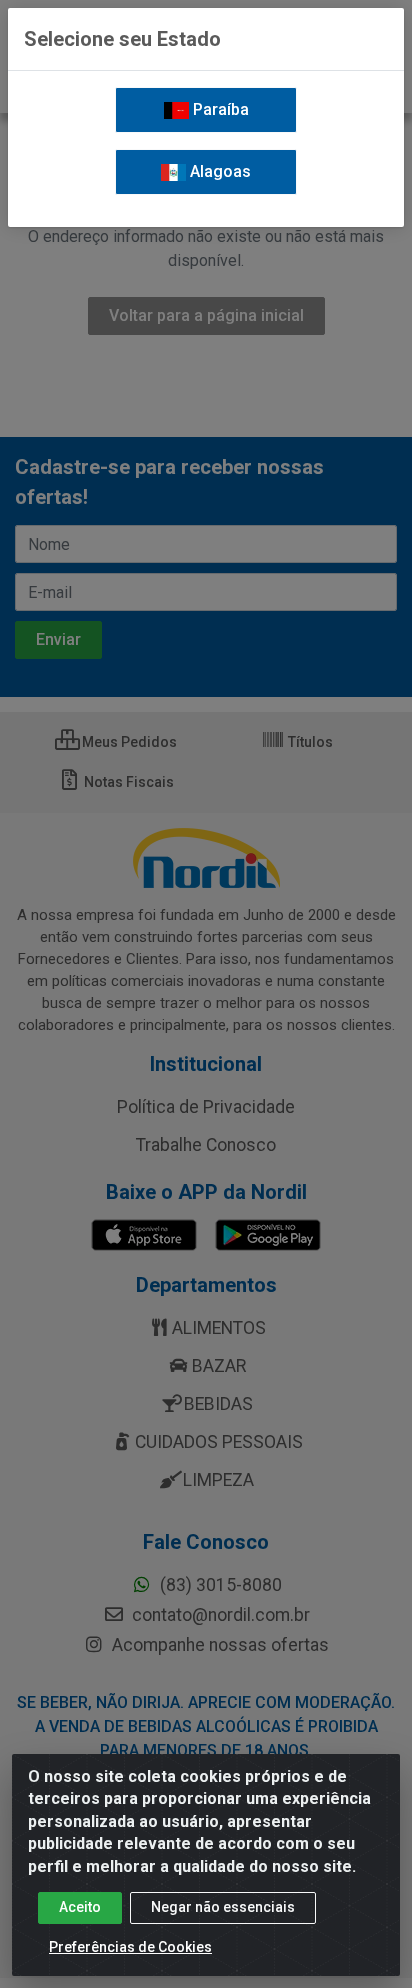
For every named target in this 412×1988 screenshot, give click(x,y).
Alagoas (218, 171)
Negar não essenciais (223, 1907)
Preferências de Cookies (130, 1947)
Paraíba (219, 109)
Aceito (80, 1907)
